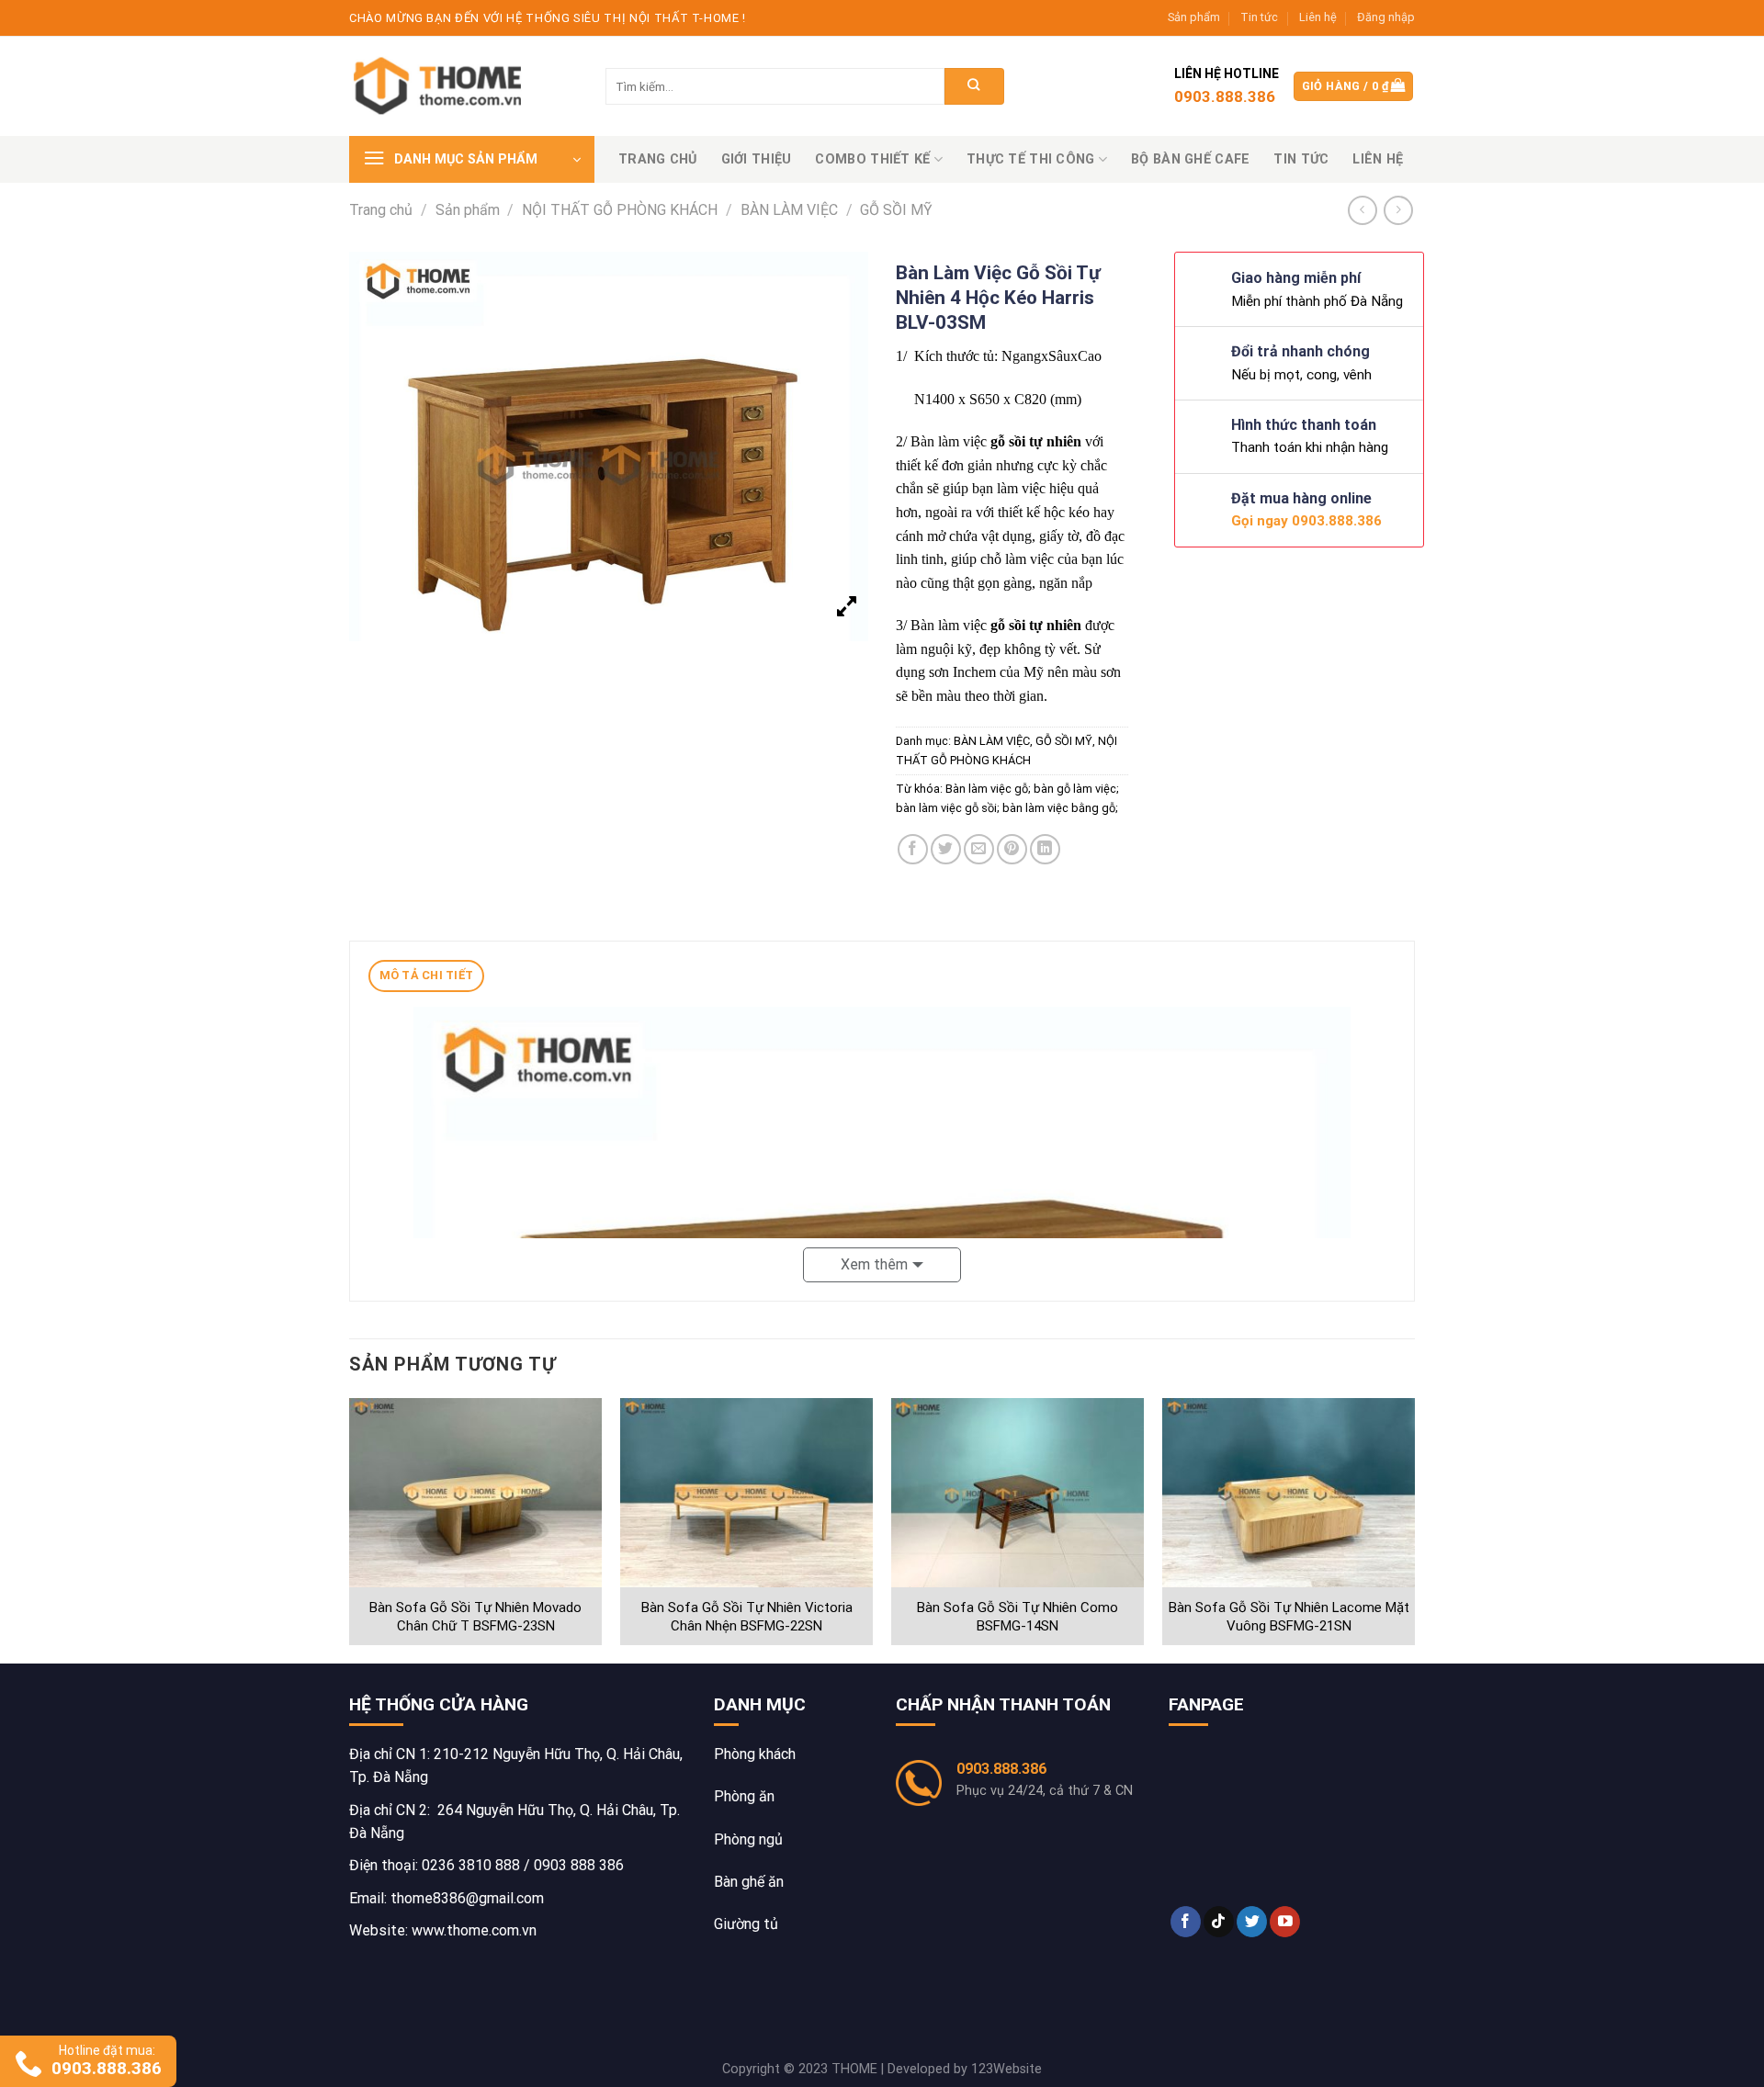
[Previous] (350, 1529)
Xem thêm (874, 1264)
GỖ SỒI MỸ (896, 210)
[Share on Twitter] (946, 849)
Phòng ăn (744, 1796)
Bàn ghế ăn (749, 1882)
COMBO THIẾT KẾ (872, 159)
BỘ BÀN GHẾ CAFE (1190, 159)
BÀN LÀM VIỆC (789, 210)
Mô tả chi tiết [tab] (427, 975)
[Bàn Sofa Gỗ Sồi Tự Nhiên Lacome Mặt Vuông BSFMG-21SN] (1289, 1493)
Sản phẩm (1194, 17)
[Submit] (974, 86)
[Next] (1414, 1529)
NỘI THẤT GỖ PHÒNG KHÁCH (620, 210)
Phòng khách (755, 1754)
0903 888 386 (579, 1865)
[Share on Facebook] (913, 849)
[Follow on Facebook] (1186, 1922)
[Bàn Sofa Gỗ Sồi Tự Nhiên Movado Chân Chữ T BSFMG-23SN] (475, 1493)
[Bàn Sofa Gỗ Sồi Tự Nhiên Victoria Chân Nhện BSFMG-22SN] (746, 1493)
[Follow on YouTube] (1285, 1922)
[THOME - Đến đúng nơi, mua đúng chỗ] (441, 87)
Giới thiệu (757, 159)
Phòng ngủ (748, 1839)
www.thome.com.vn (474, 1930)
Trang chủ (658, 159)
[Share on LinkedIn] (1045, 849)
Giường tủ (746, 1924)
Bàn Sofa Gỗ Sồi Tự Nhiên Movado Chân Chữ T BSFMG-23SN (475, 1617)
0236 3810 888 (471, 1865)
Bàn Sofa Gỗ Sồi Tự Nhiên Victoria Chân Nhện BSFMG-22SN (747, 1617)
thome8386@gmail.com (467, 1898)
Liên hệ (1318, 17)
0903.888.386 (1001, 1769)
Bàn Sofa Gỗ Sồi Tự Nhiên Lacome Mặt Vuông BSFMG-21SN (1289, 1617)
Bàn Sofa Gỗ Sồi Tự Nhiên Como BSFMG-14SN (1018, 1617)
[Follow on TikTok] (1219, 1922)
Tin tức (1259, 17)
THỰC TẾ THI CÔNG (1031, 159)
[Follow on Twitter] (1252, 1922)
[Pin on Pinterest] (1012, 849)
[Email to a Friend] (979, 849)
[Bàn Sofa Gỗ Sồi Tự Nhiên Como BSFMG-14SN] (1018, 1493)
